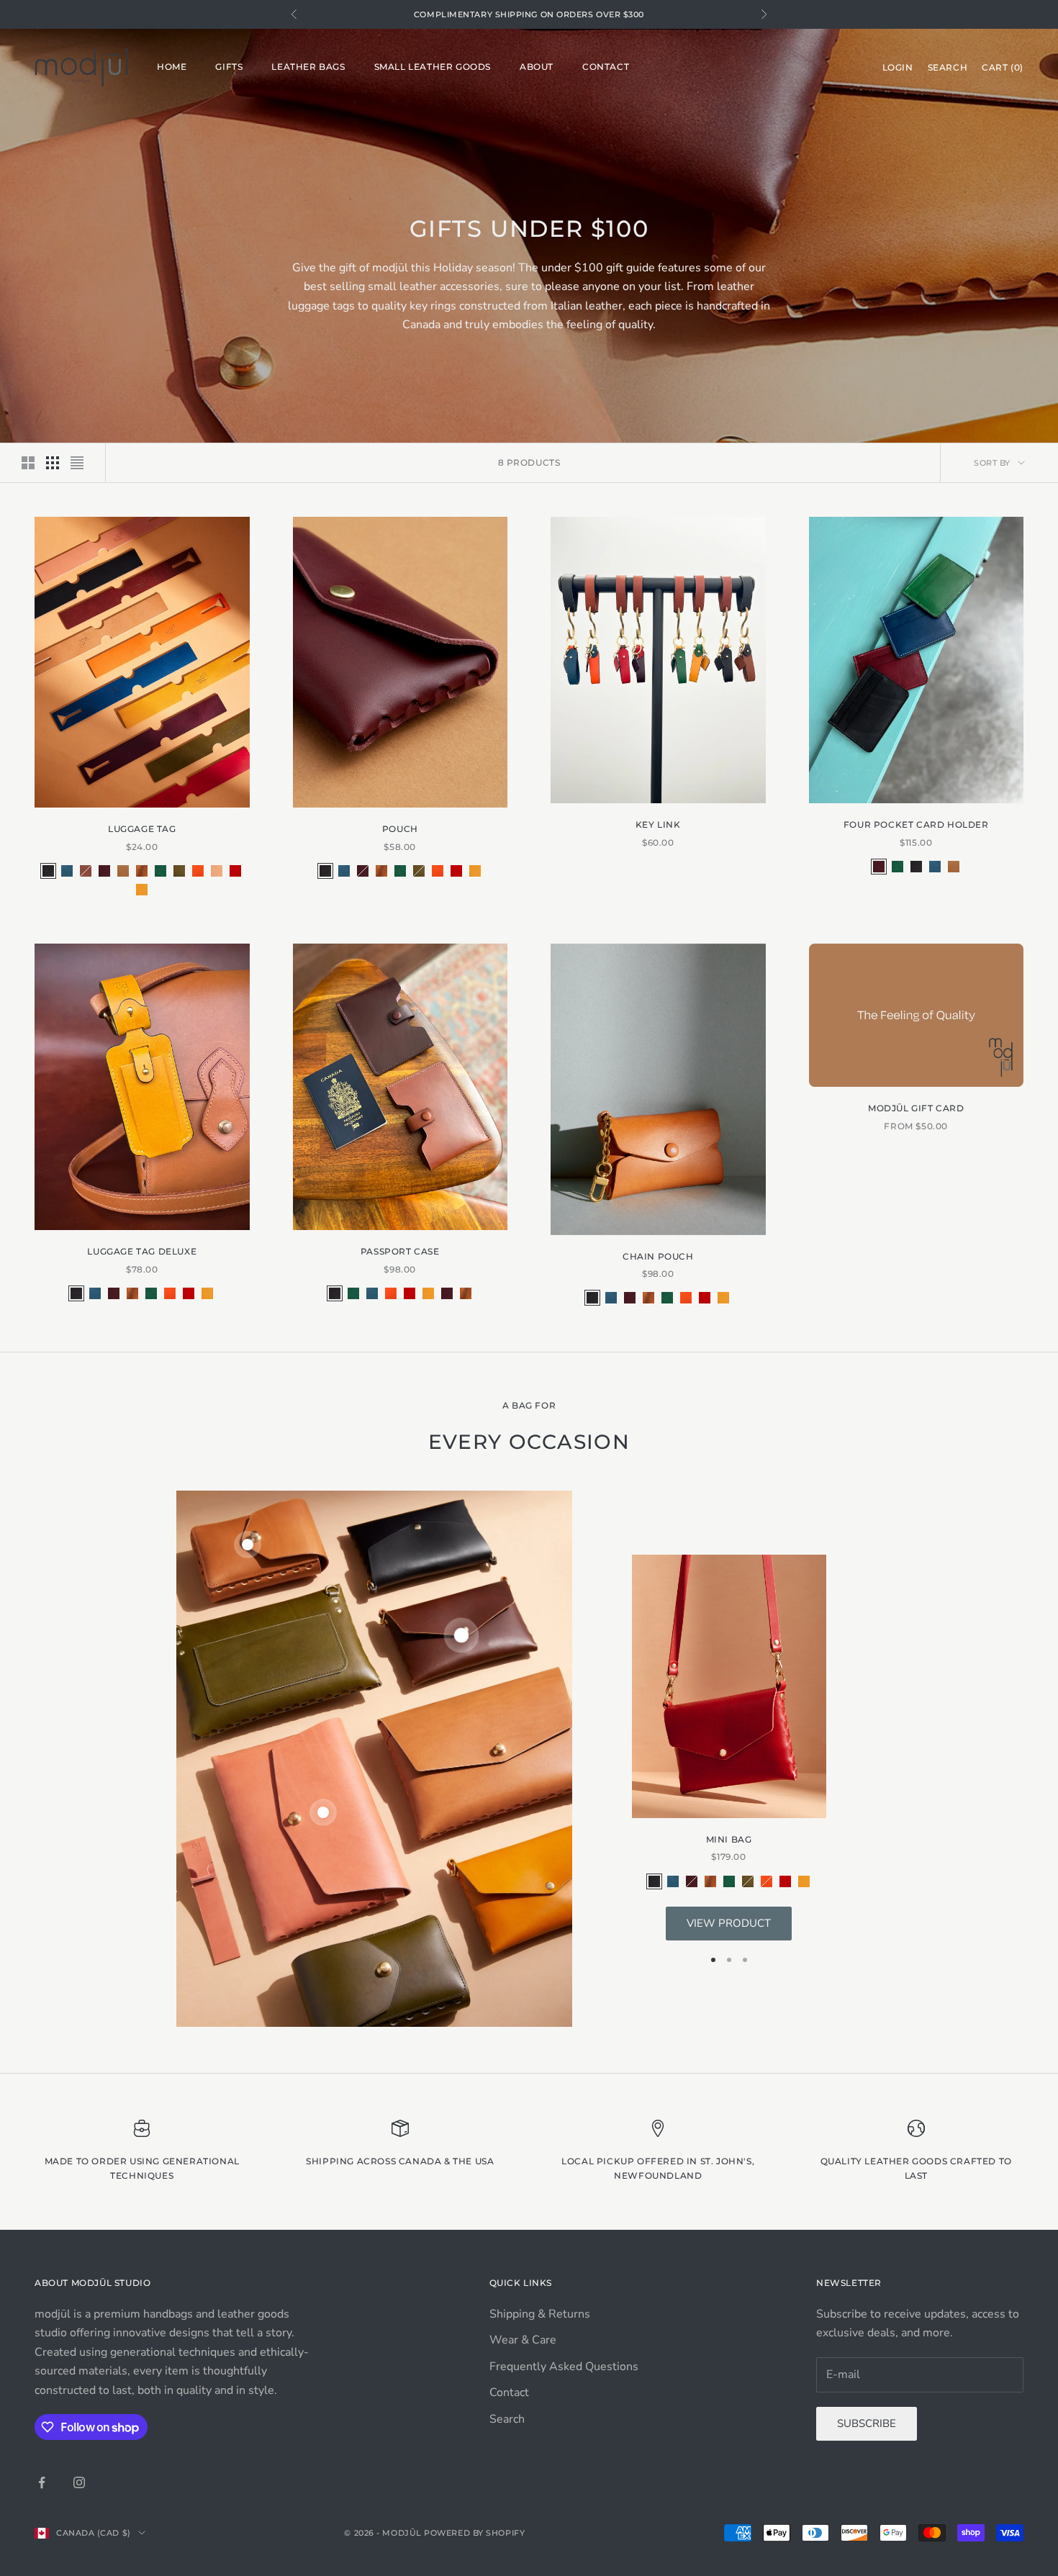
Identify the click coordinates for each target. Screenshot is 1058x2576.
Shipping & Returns (540, 2314)
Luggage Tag (142, 829)
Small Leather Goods (433, 67)
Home (172, 67)
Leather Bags (308, 67)
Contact (606, 67)
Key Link (658, 824)
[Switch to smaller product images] (53, 463)
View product (729, 1923)
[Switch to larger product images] (28, 463)
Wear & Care (523, 2340)
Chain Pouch (658, 1256)
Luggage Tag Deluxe (142, 1251)
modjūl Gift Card (916, 1108)
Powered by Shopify (474, 2533)
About (537, 67)
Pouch (400, 829)
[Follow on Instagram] (79, 2482)
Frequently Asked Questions (564, 2367)
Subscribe (867, 2423)
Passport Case (400, 1251)
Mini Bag (729, 1839)
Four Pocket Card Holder (916, 824)
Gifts (229, 67)
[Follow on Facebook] (42, 2482)
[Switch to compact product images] (77, 463)
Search (507, 2419)
